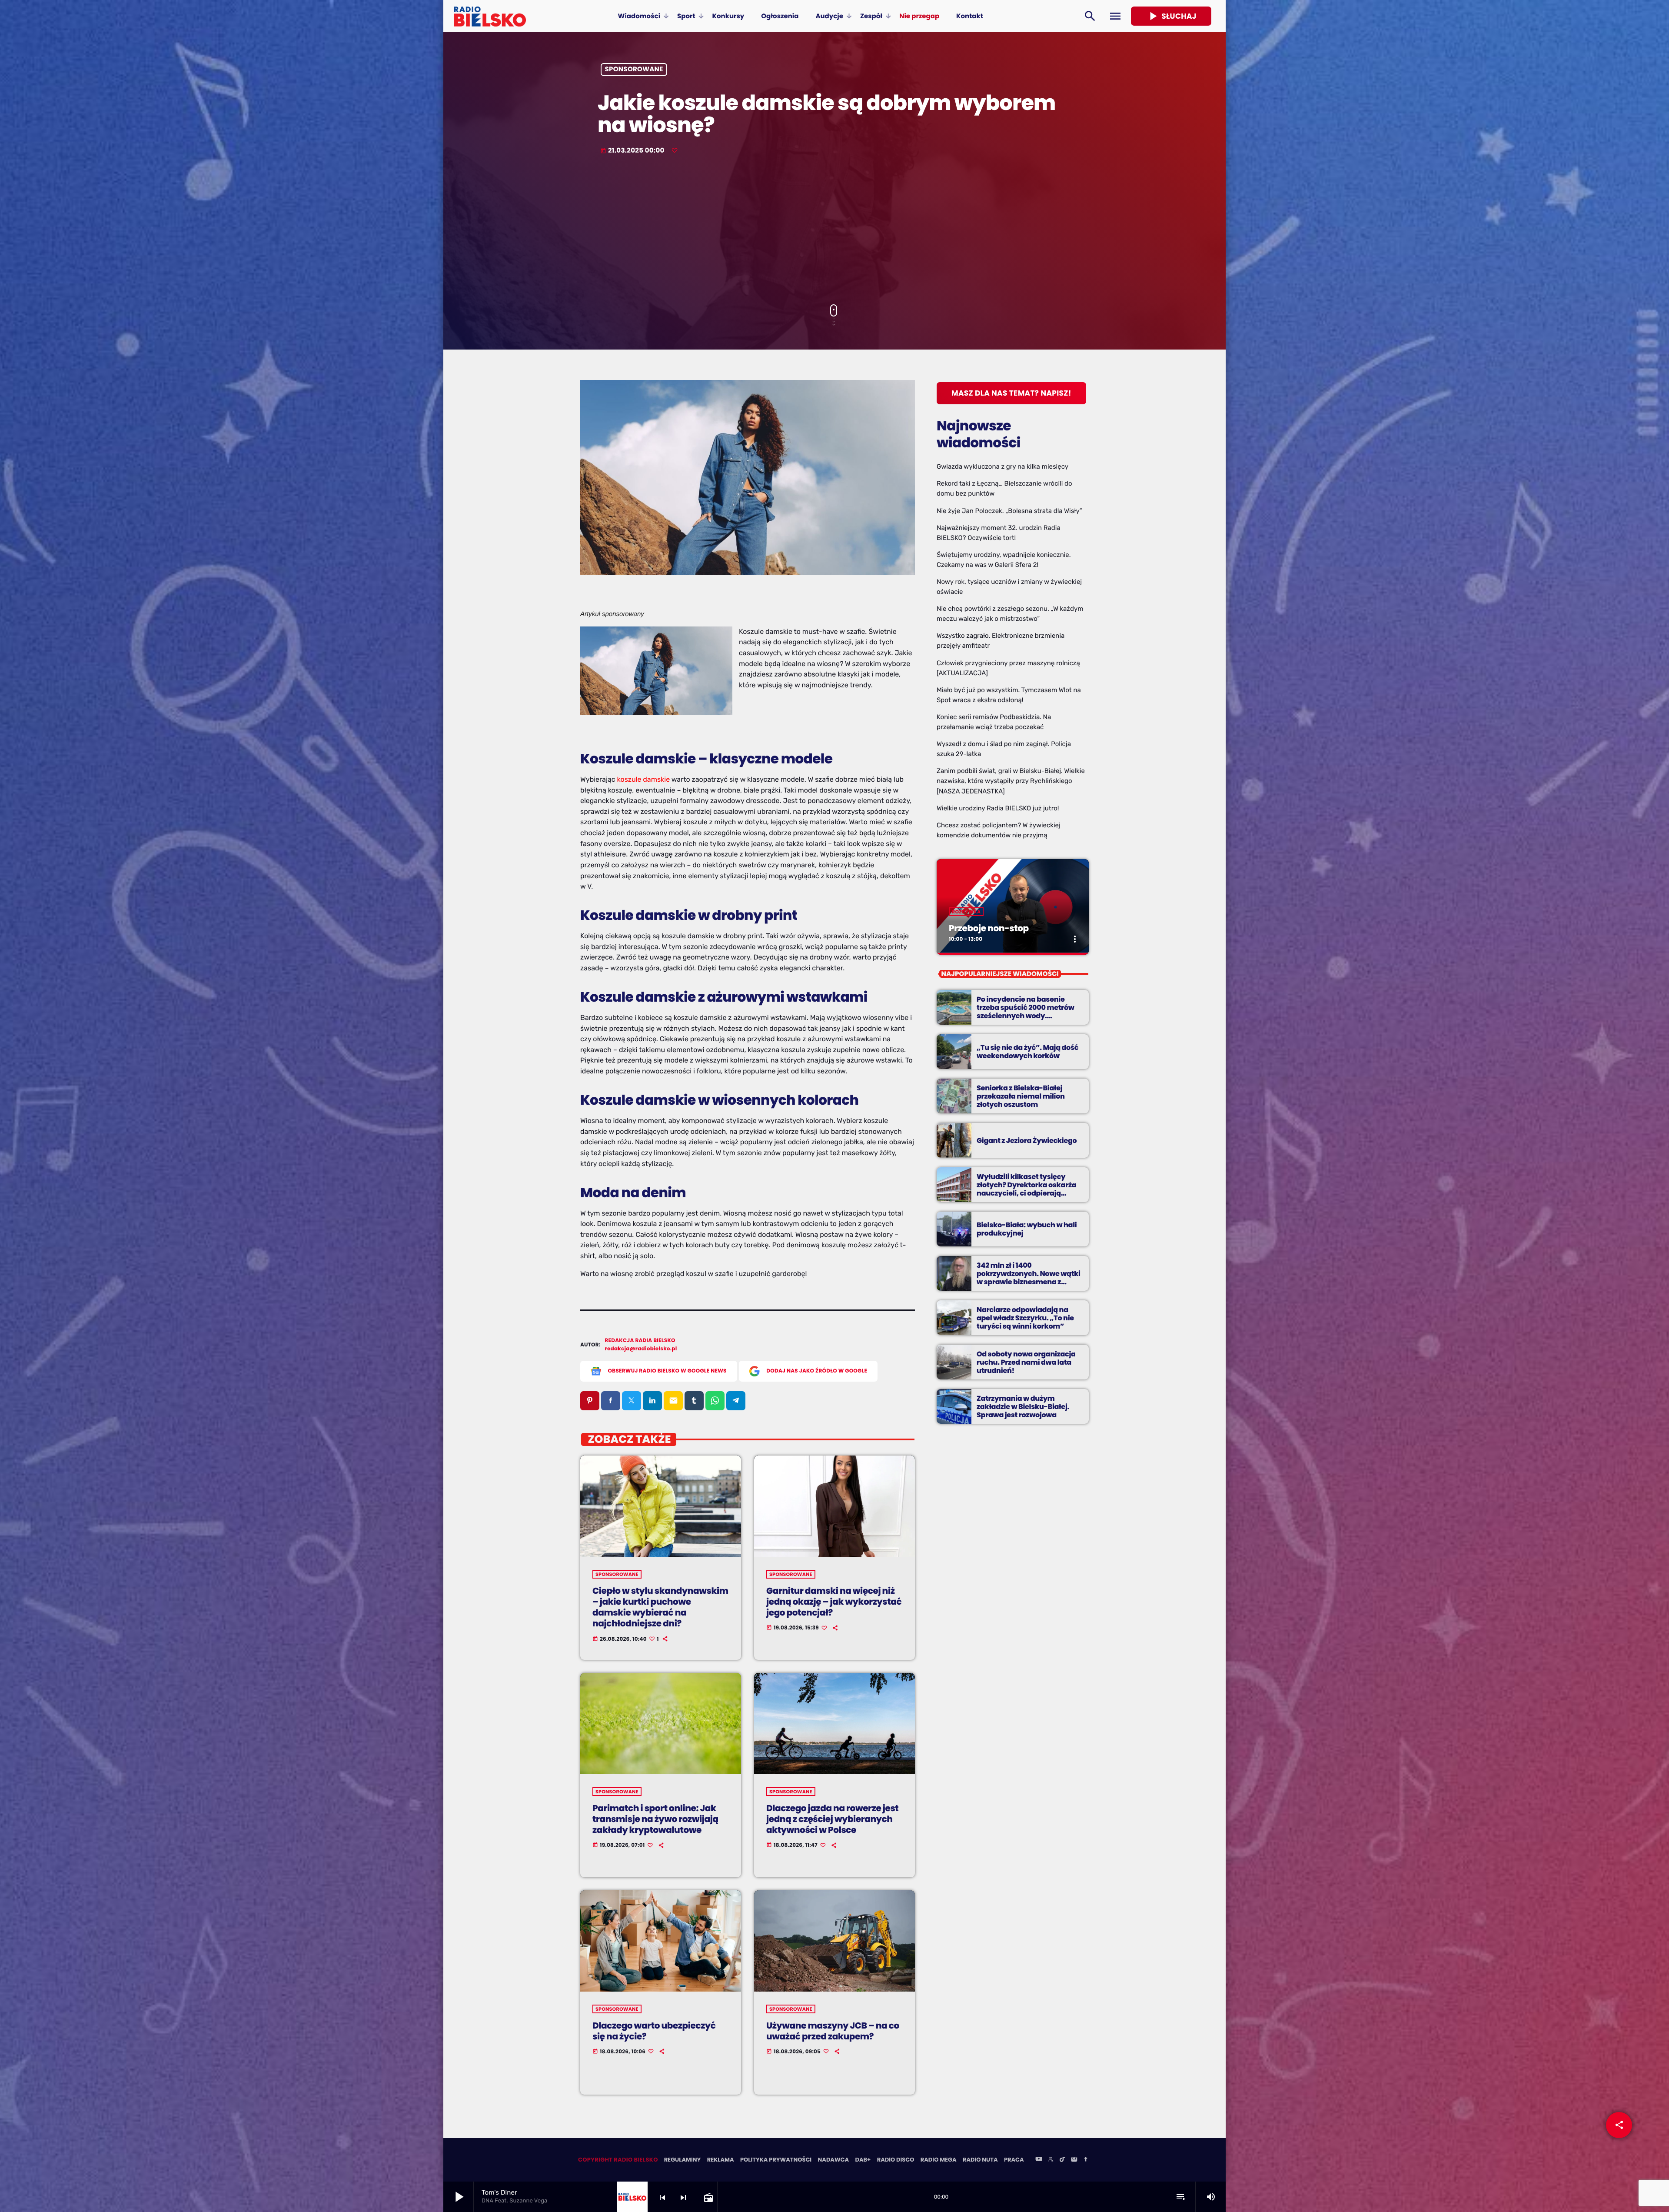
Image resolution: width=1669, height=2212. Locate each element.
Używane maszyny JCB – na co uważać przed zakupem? (833, 2031)
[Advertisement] (834, 230)
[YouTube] (1039, 2160)
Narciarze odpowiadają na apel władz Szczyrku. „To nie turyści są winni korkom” (1025, 1318)
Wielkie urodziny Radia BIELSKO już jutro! (998, 808)
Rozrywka (966, 912)
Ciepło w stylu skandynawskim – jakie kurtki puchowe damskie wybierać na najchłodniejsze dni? (660, 1607)
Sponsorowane (634, 70)
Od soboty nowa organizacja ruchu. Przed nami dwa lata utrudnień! (1026, 1362)
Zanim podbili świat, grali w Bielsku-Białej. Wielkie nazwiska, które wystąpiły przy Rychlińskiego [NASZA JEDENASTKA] (1011, 781)
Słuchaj (1171, 16)
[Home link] (490, 16)
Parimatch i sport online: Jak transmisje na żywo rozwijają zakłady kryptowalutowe (655, 1819)
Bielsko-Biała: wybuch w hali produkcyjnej (1027, 1229)
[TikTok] (1062, 2160)
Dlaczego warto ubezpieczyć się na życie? (654, 2031)
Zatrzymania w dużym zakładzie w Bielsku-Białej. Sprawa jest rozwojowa (1023, 1407)
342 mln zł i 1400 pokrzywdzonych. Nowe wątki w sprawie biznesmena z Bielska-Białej (1029, 1278)
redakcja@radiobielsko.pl (641, 1349)
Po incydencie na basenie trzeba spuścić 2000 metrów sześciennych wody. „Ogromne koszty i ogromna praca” (1026, 1016)
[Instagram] (1074, 2160)
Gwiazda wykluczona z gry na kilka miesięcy (1002, 466)
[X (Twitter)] (1051, 2160)
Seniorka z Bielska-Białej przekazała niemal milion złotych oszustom (1021, 1096)
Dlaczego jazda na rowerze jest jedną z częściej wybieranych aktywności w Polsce (832, 1819)
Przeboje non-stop (989, 928)
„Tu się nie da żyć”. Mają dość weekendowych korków (1027, 1052)
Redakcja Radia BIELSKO (640, 1341)
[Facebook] (1086, 2160)
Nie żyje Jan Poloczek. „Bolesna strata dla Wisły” (1009, 511)
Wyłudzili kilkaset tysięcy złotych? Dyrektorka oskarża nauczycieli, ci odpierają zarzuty (1026, 1189)
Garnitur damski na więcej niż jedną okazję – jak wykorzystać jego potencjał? (834, 1602)
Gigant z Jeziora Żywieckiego (1027, 1141)
